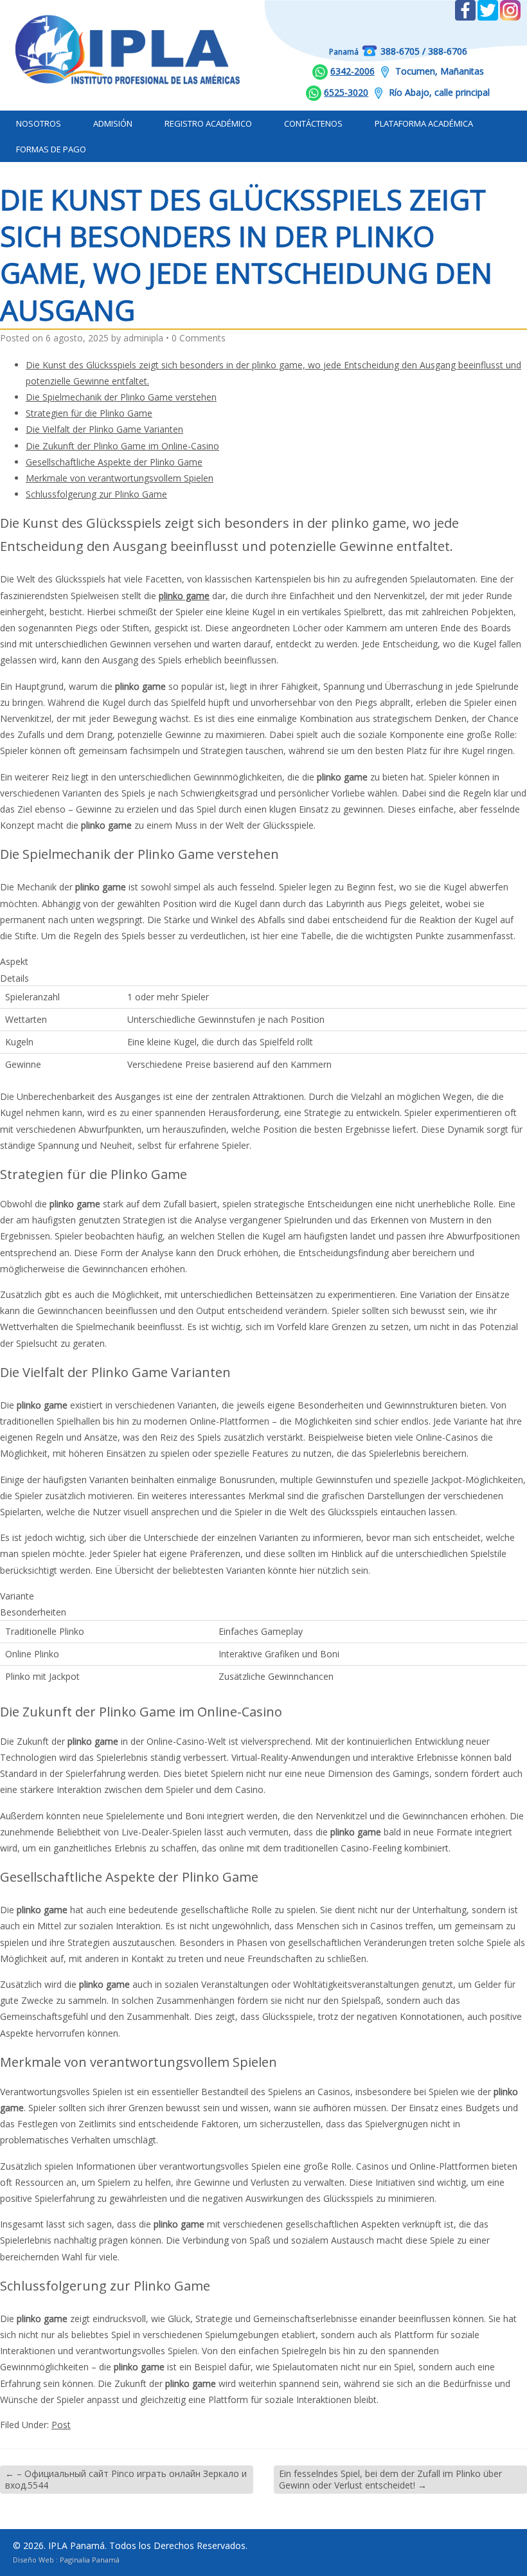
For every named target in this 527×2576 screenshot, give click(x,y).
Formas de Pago (51, 149)
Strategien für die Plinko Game (89, 413)
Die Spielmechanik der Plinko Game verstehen (121, 397)
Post (61, 2425)
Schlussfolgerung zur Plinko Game (96, 494)
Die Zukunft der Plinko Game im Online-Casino (122, 446)
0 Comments (199, 338)
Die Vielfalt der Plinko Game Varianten (104, 429)
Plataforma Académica (424, 123)
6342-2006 (353, 71)
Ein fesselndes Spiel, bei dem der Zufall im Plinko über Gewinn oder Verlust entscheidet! (390, 2479)
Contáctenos (313, 123)
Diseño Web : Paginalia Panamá (66, 2560)
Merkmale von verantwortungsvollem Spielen (120, 478)
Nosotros (39, 123)
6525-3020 (346, 92)
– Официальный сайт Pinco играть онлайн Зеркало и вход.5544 (126, 2479)
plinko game (184, 596)
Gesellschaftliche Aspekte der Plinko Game (114, 462)
